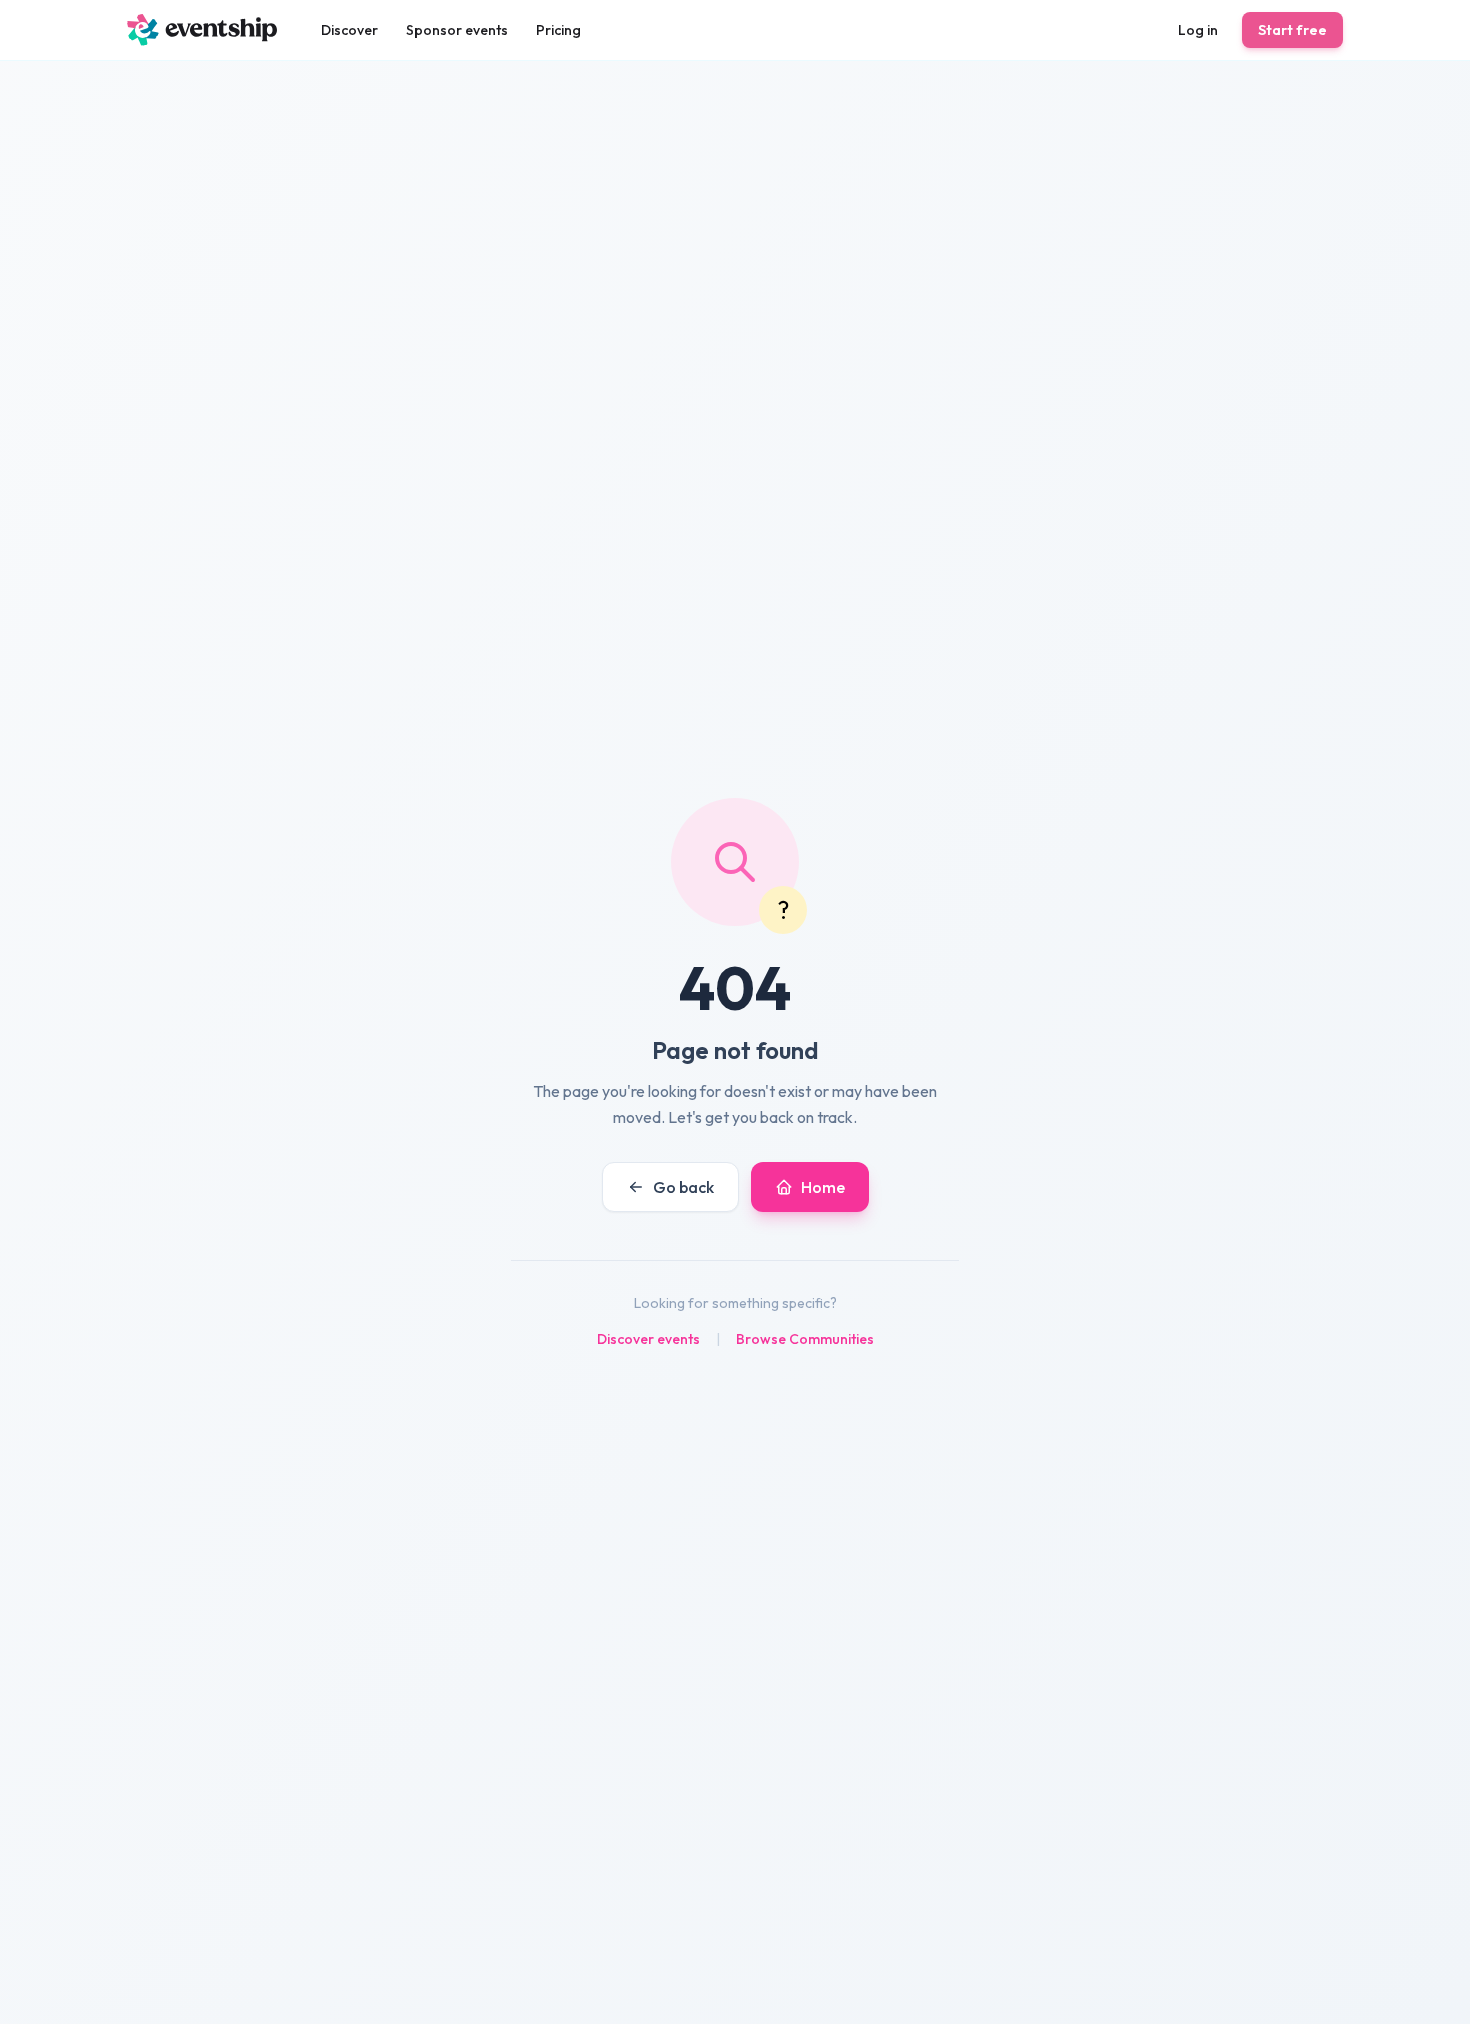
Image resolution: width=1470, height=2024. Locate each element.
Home (823, 1187)
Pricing (558, 30)
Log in (1198, 30)
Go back (683, 1187)
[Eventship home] (202, 30)
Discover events (648, 1339)
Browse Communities (805, 1339)
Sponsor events (457, 30)
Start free (1292, 30)
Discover (349, 30)
